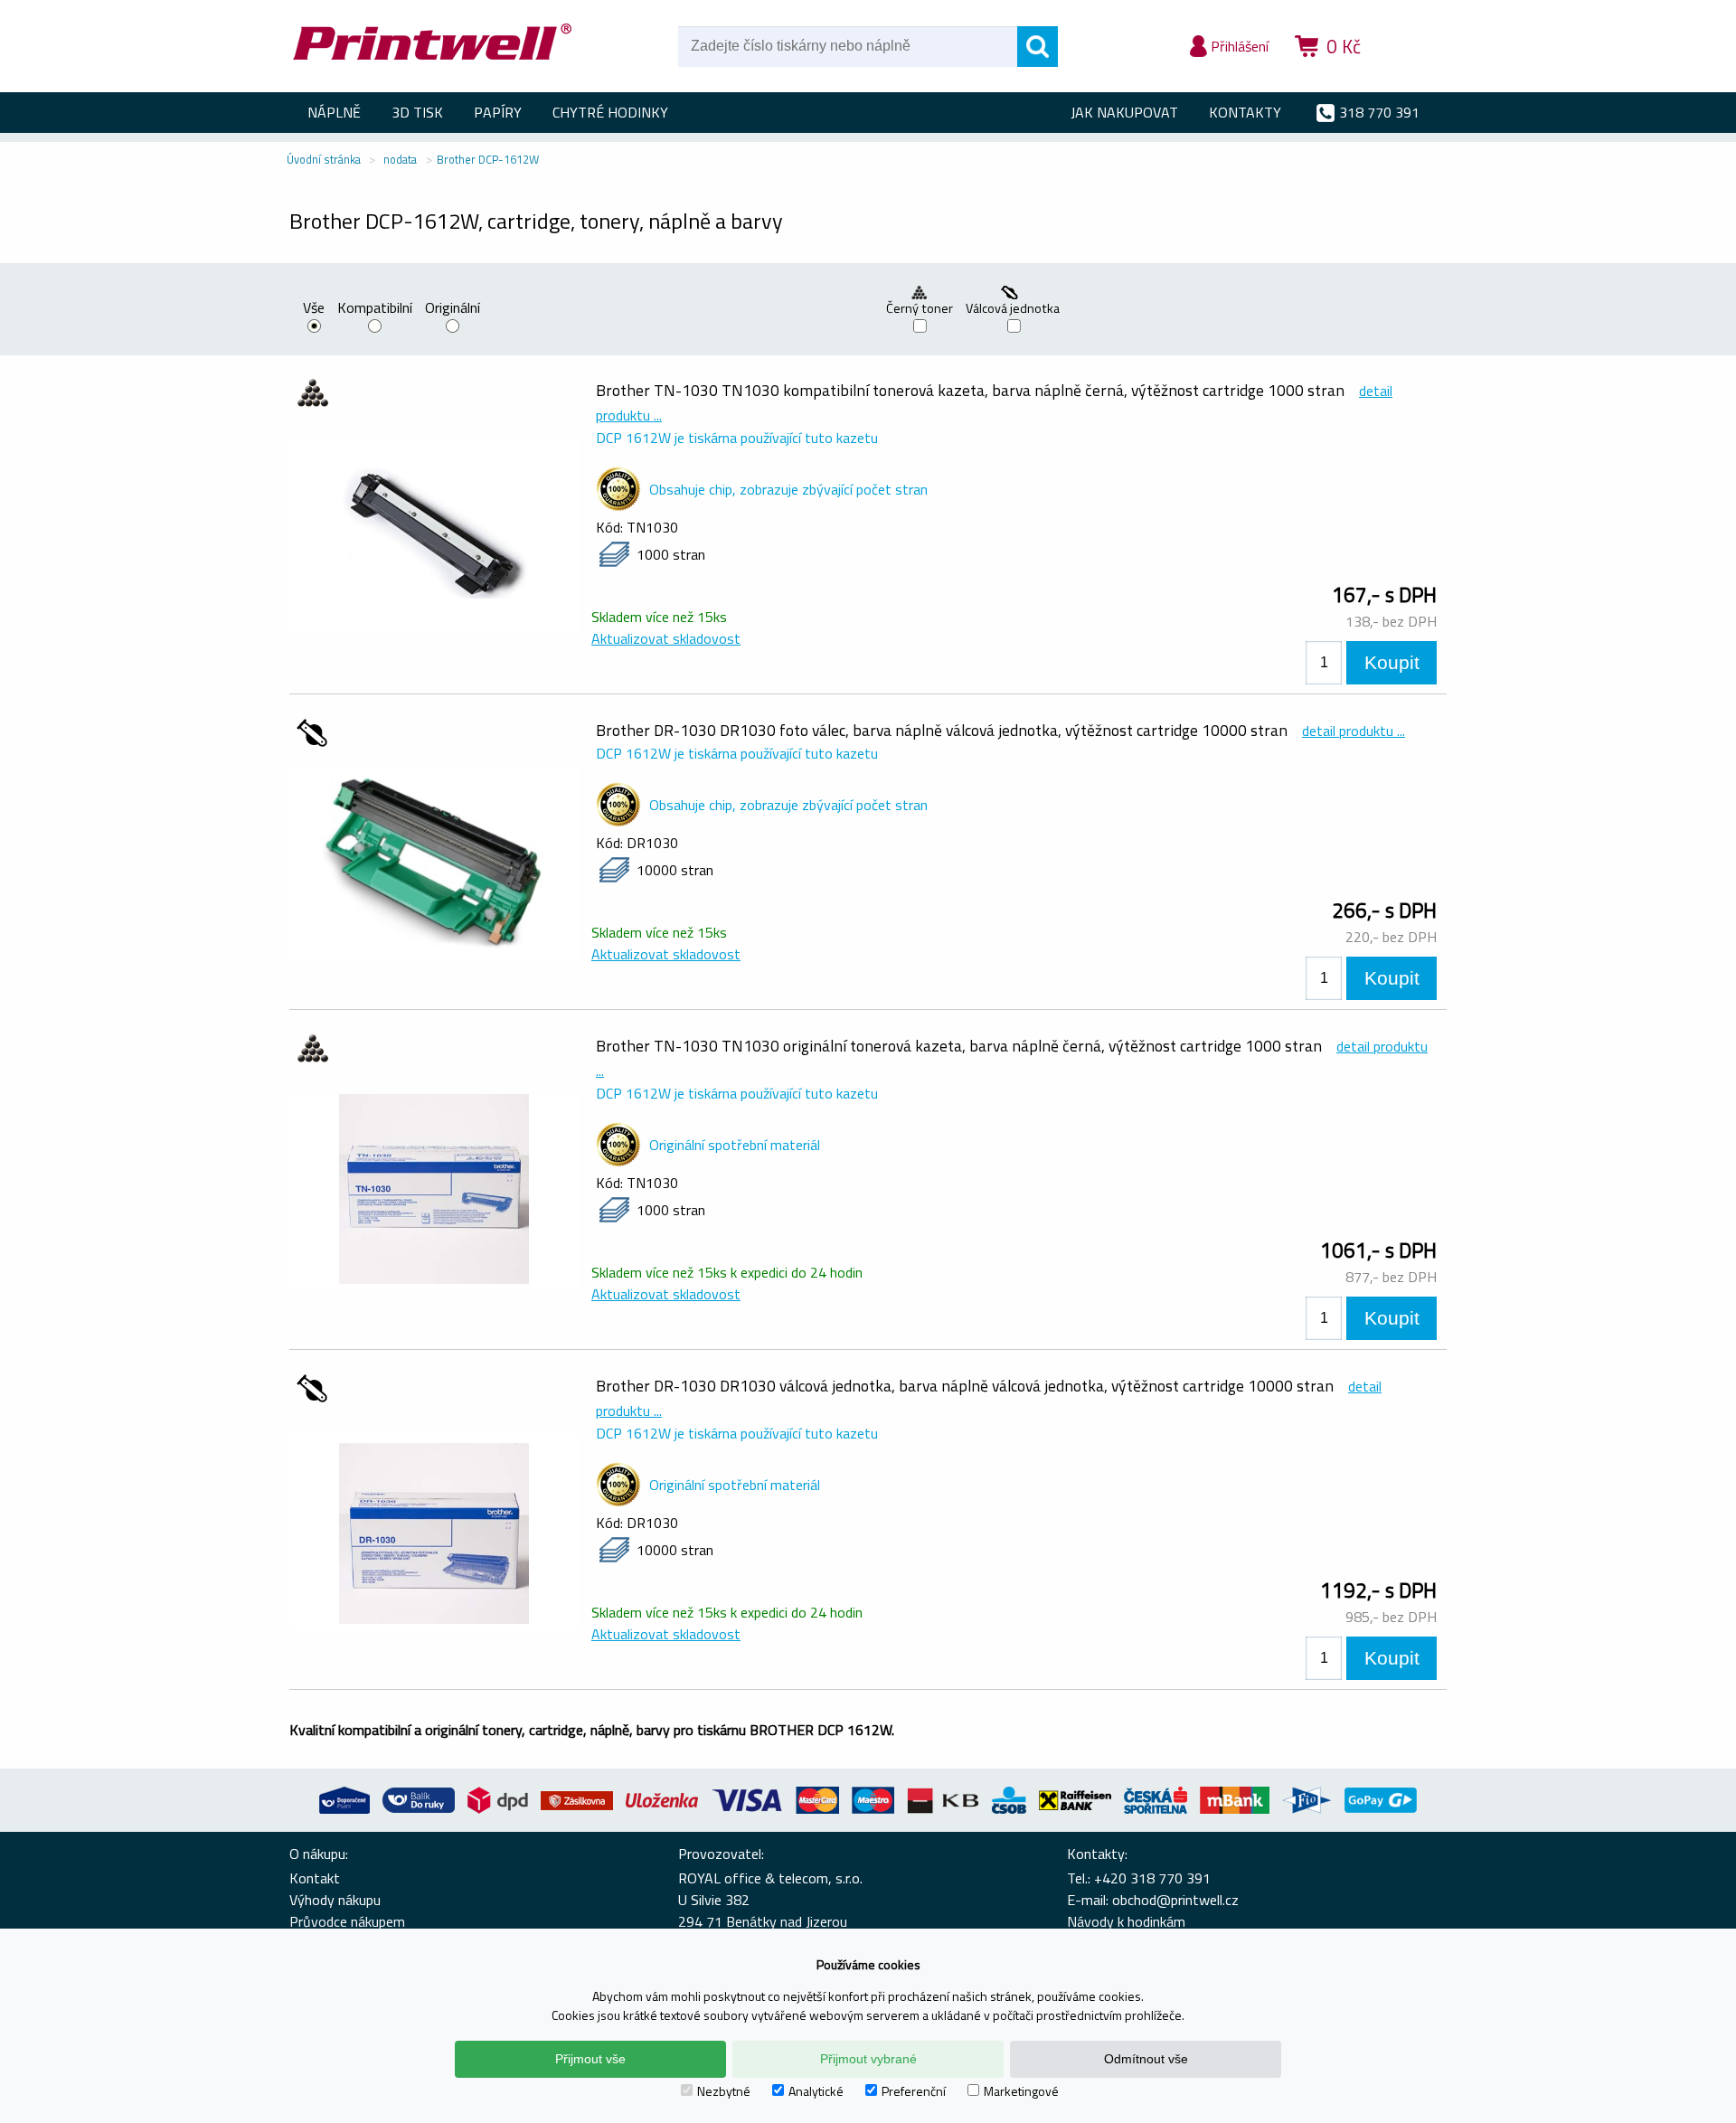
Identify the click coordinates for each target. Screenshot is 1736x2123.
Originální (453, 309)
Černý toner (920, 308)
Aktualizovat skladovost (666, 638)
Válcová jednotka (1014, 308)
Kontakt (315, 1878)
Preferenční (914, 2091)
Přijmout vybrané (868, 2059)
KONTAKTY (1245, 112)
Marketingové (1021, 2091)
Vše (314, 309)
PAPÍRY (498, 112)
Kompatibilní (375, 309)
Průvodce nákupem (347, 1921)
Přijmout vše (590, 2059)
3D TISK (417, 112)
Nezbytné (724, 2091)
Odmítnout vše (1146, 2059)
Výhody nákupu (335, 1900)
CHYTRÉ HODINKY (610, 112)
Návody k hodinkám (1126, 1921)
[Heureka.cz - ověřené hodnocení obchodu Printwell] (1412, 72)
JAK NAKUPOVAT (1124, 112)
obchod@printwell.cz (1175, 1900)
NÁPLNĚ (334, 112)
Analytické (816, 2091)
